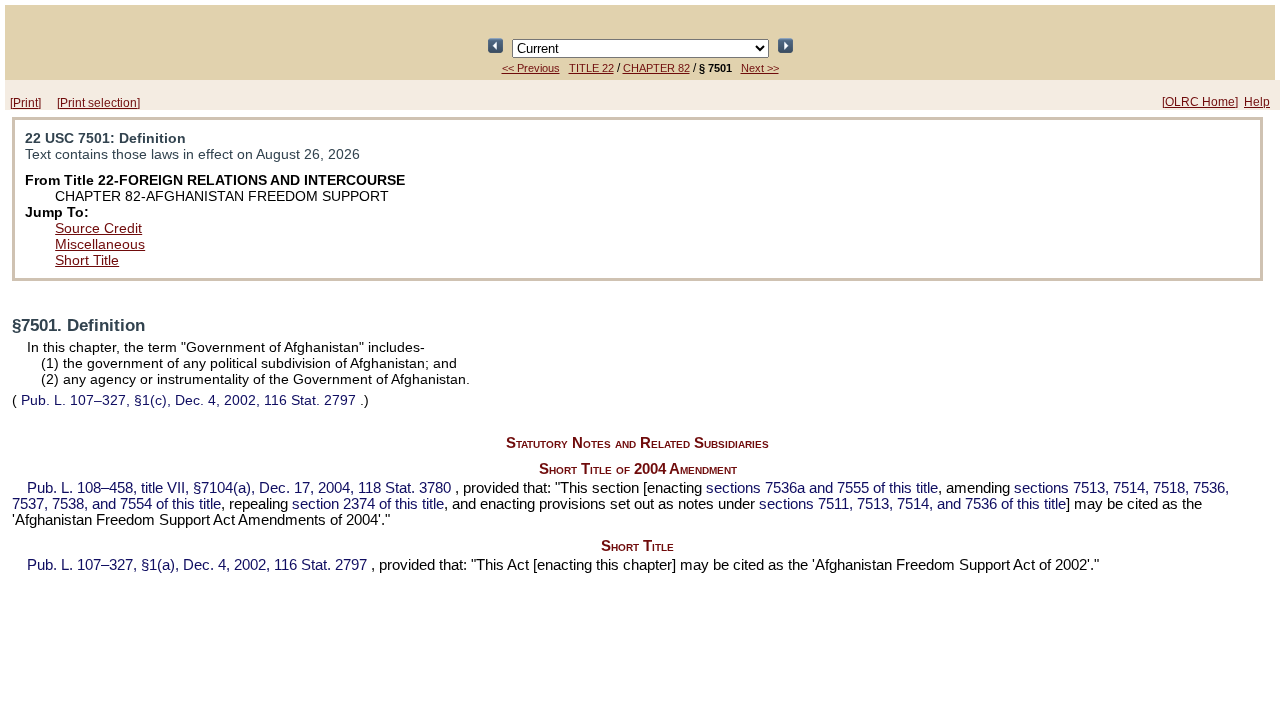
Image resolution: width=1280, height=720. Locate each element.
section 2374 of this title (368, 504)
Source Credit (98, 228)
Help (1257, 102)
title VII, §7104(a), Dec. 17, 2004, (239, 488)
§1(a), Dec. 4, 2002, (197, 565)
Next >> (760, 68)
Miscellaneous (100, 244)
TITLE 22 (591, 68)
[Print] (25, 103)
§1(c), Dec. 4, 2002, (188, 400)
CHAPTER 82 (656, 68)
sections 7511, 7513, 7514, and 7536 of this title (912, 504)
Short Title (87, 260)
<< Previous (531, 68)
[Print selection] (98, 103)
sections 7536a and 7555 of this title (822, 488)
